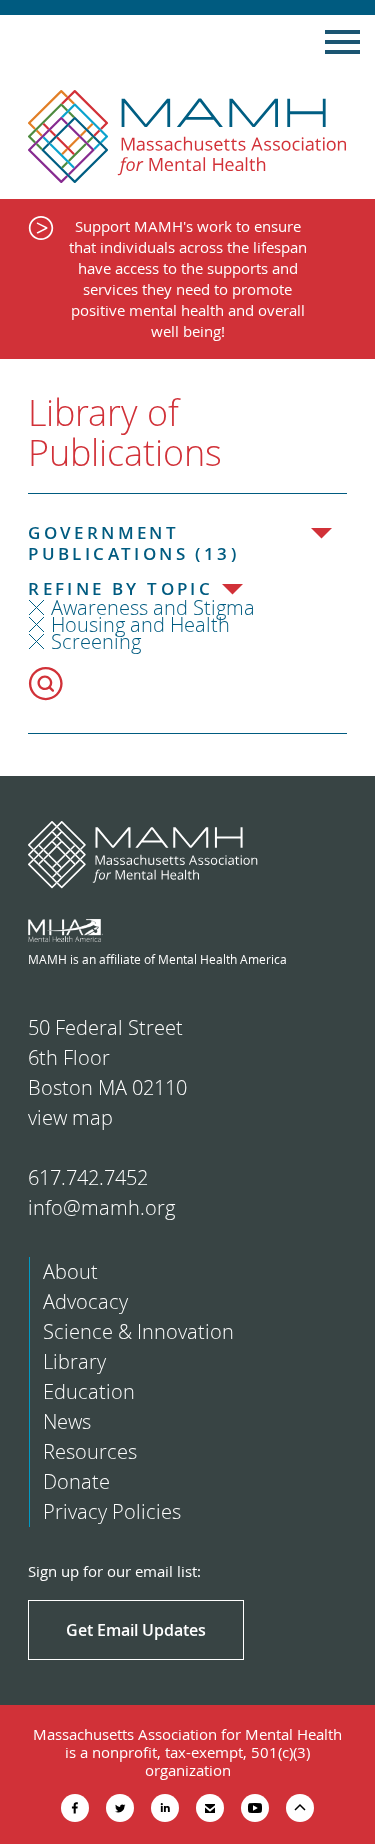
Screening (96, 641)
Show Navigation (342, 42)
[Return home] (187, 137)
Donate (76, 1481)
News (67, 1421)
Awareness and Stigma (153, 607)
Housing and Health (140, 624)
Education (89, 1391)
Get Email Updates (136, 1630)
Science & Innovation (138, 1331)
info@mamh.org (101, 1207)
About (70, 1271)
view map (70, 1117)
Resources (90, 1451)
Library (74, 1361)
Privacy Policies (112, 1511)
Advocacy (85, 1301)
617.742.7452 (88, 1177)
